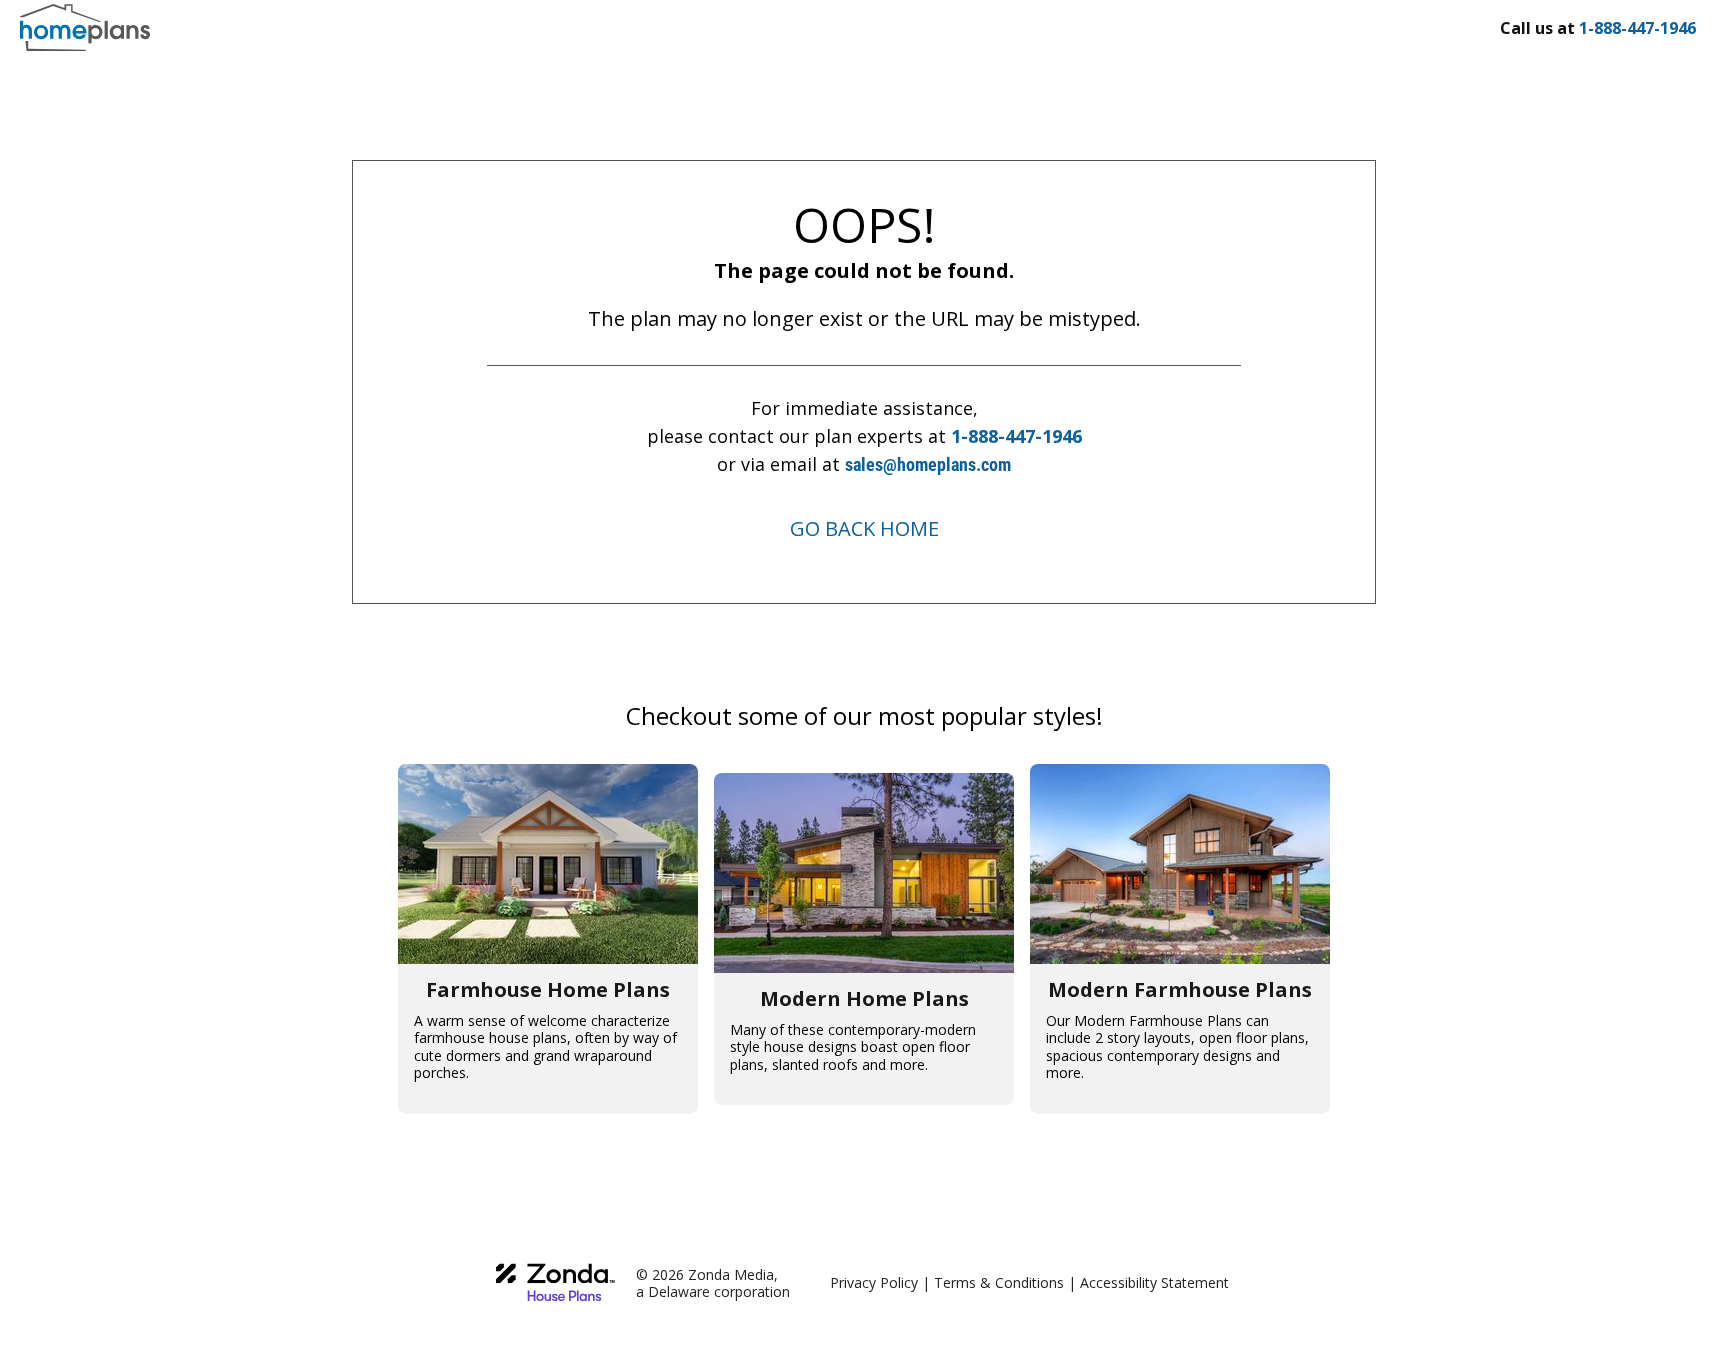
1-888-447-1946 (1016, 436)
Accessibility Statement (1154, 1282)
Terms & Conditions (999, 1282)
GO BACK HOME (864, 528)
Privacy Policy (874, 1282)
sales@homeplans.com (928, 464)
